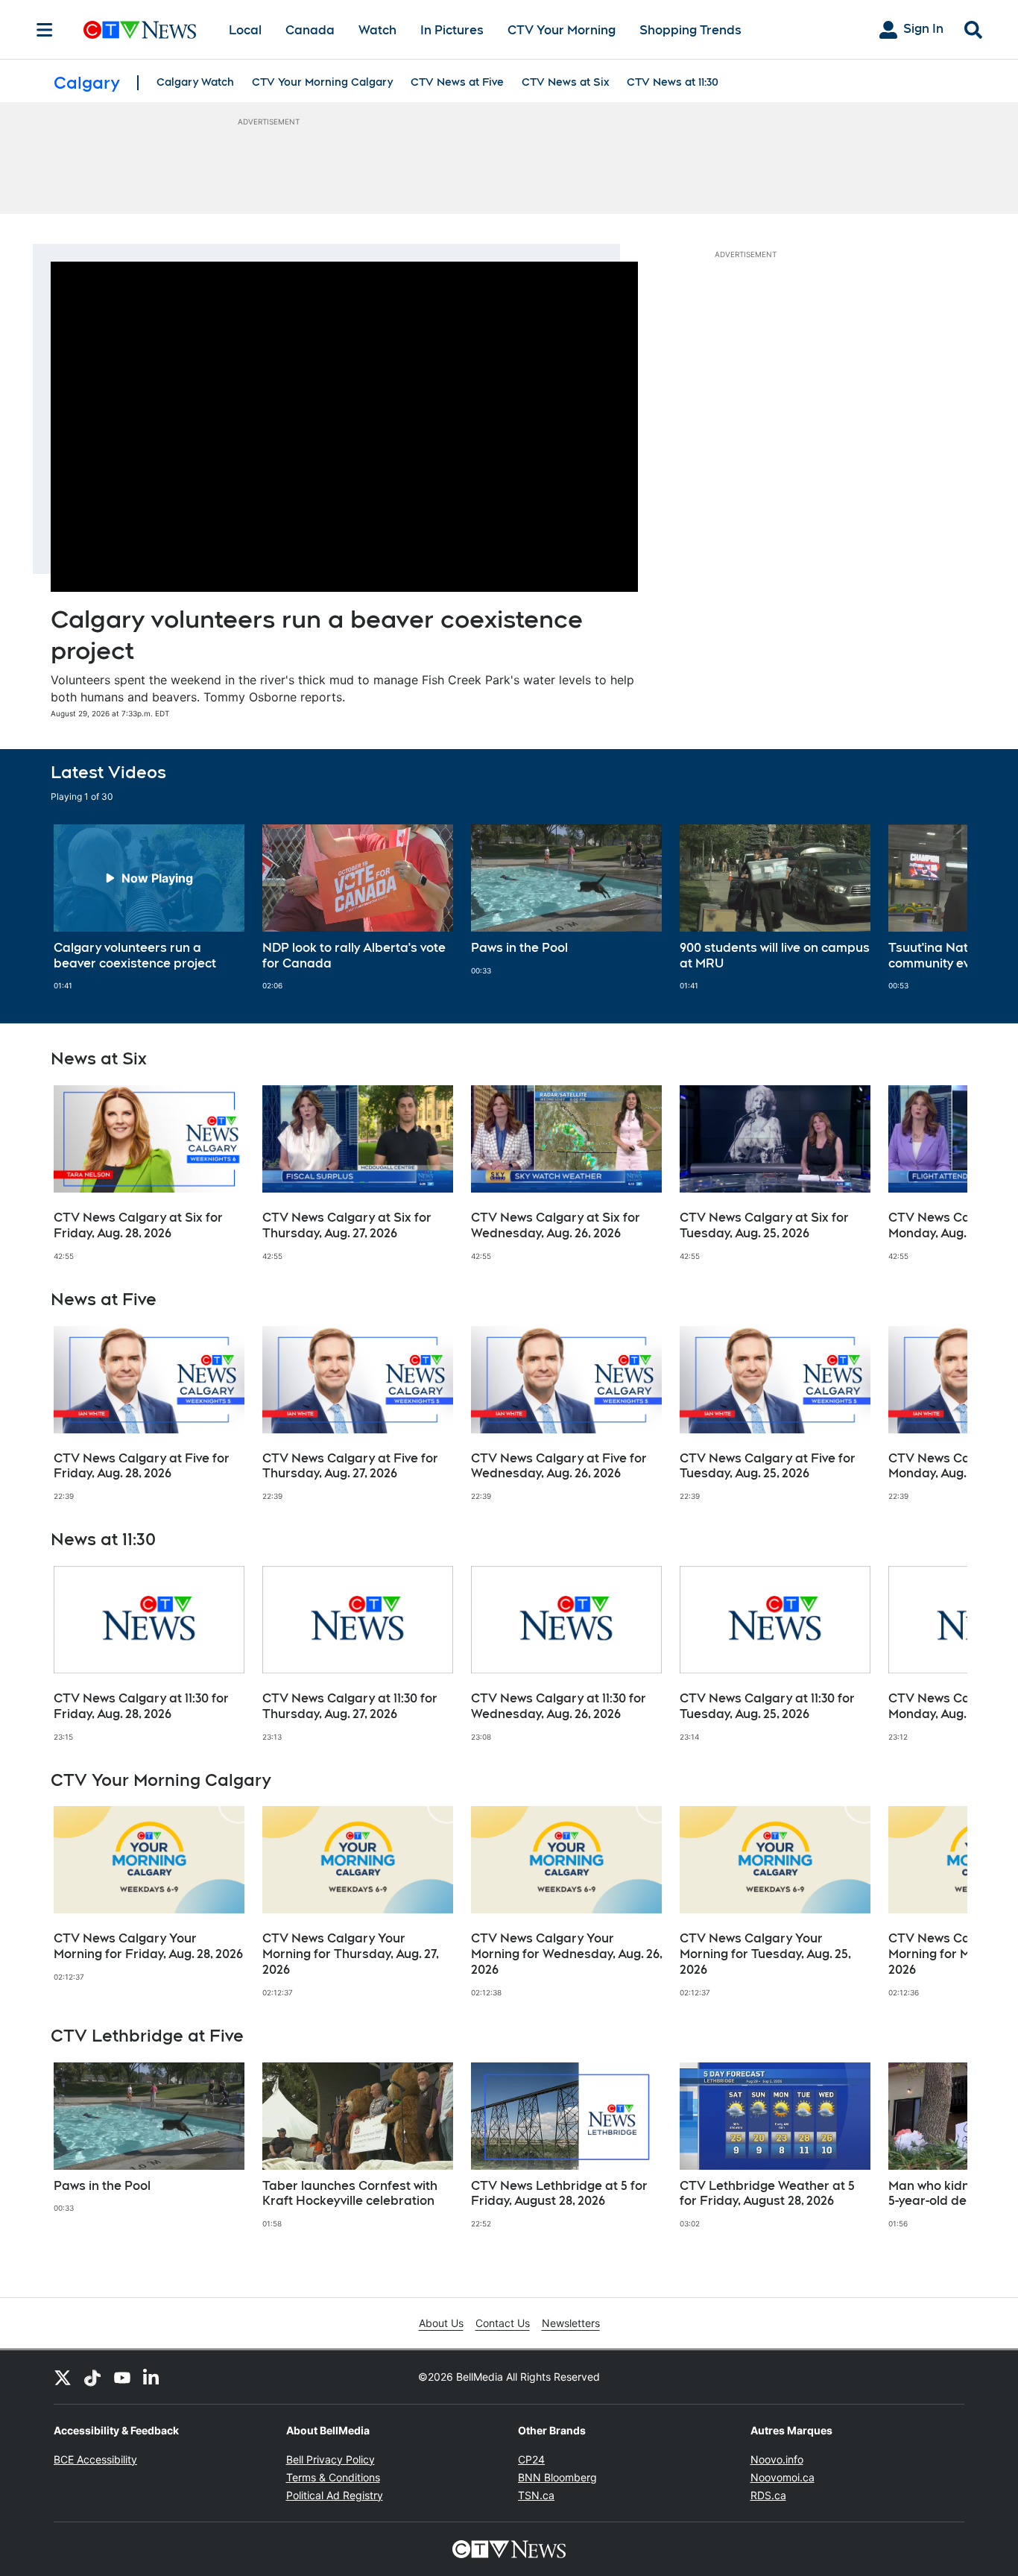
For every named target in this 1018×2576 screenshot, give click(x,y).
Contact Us (503, 2323)
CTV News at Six (565, 82)
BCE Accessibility (95, 2459)
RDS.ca (768, 2495)
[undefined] (149, 908)
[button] (938, 908)
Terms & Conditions (333, 2477)
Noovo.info (777, 2459)
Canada (310, 30)
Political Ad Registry (335, 2495)
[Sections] (45, 30)
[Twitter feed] (63, 2377)
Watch (377, 30)
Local (245, 30)
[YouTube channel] (122, 2377)
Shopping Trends (690, 30)
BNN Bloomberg (557, 2477)
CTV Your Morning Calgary (322, 82)
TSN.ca (536, 2495)
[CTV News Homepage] (140, 30)
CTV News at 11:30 (673, 82)
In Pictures (452, 30)
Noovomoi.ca (783, 2477)
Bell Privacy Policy (331, 2459)
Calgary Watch (195, 82)
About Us (441, 2323)
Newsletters (571, 2323)
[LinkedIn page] (152, 2377)
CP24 (531, 2459)
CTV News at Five (457, 82)
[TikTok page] (92, 2377)
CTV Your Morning (562, 30)
